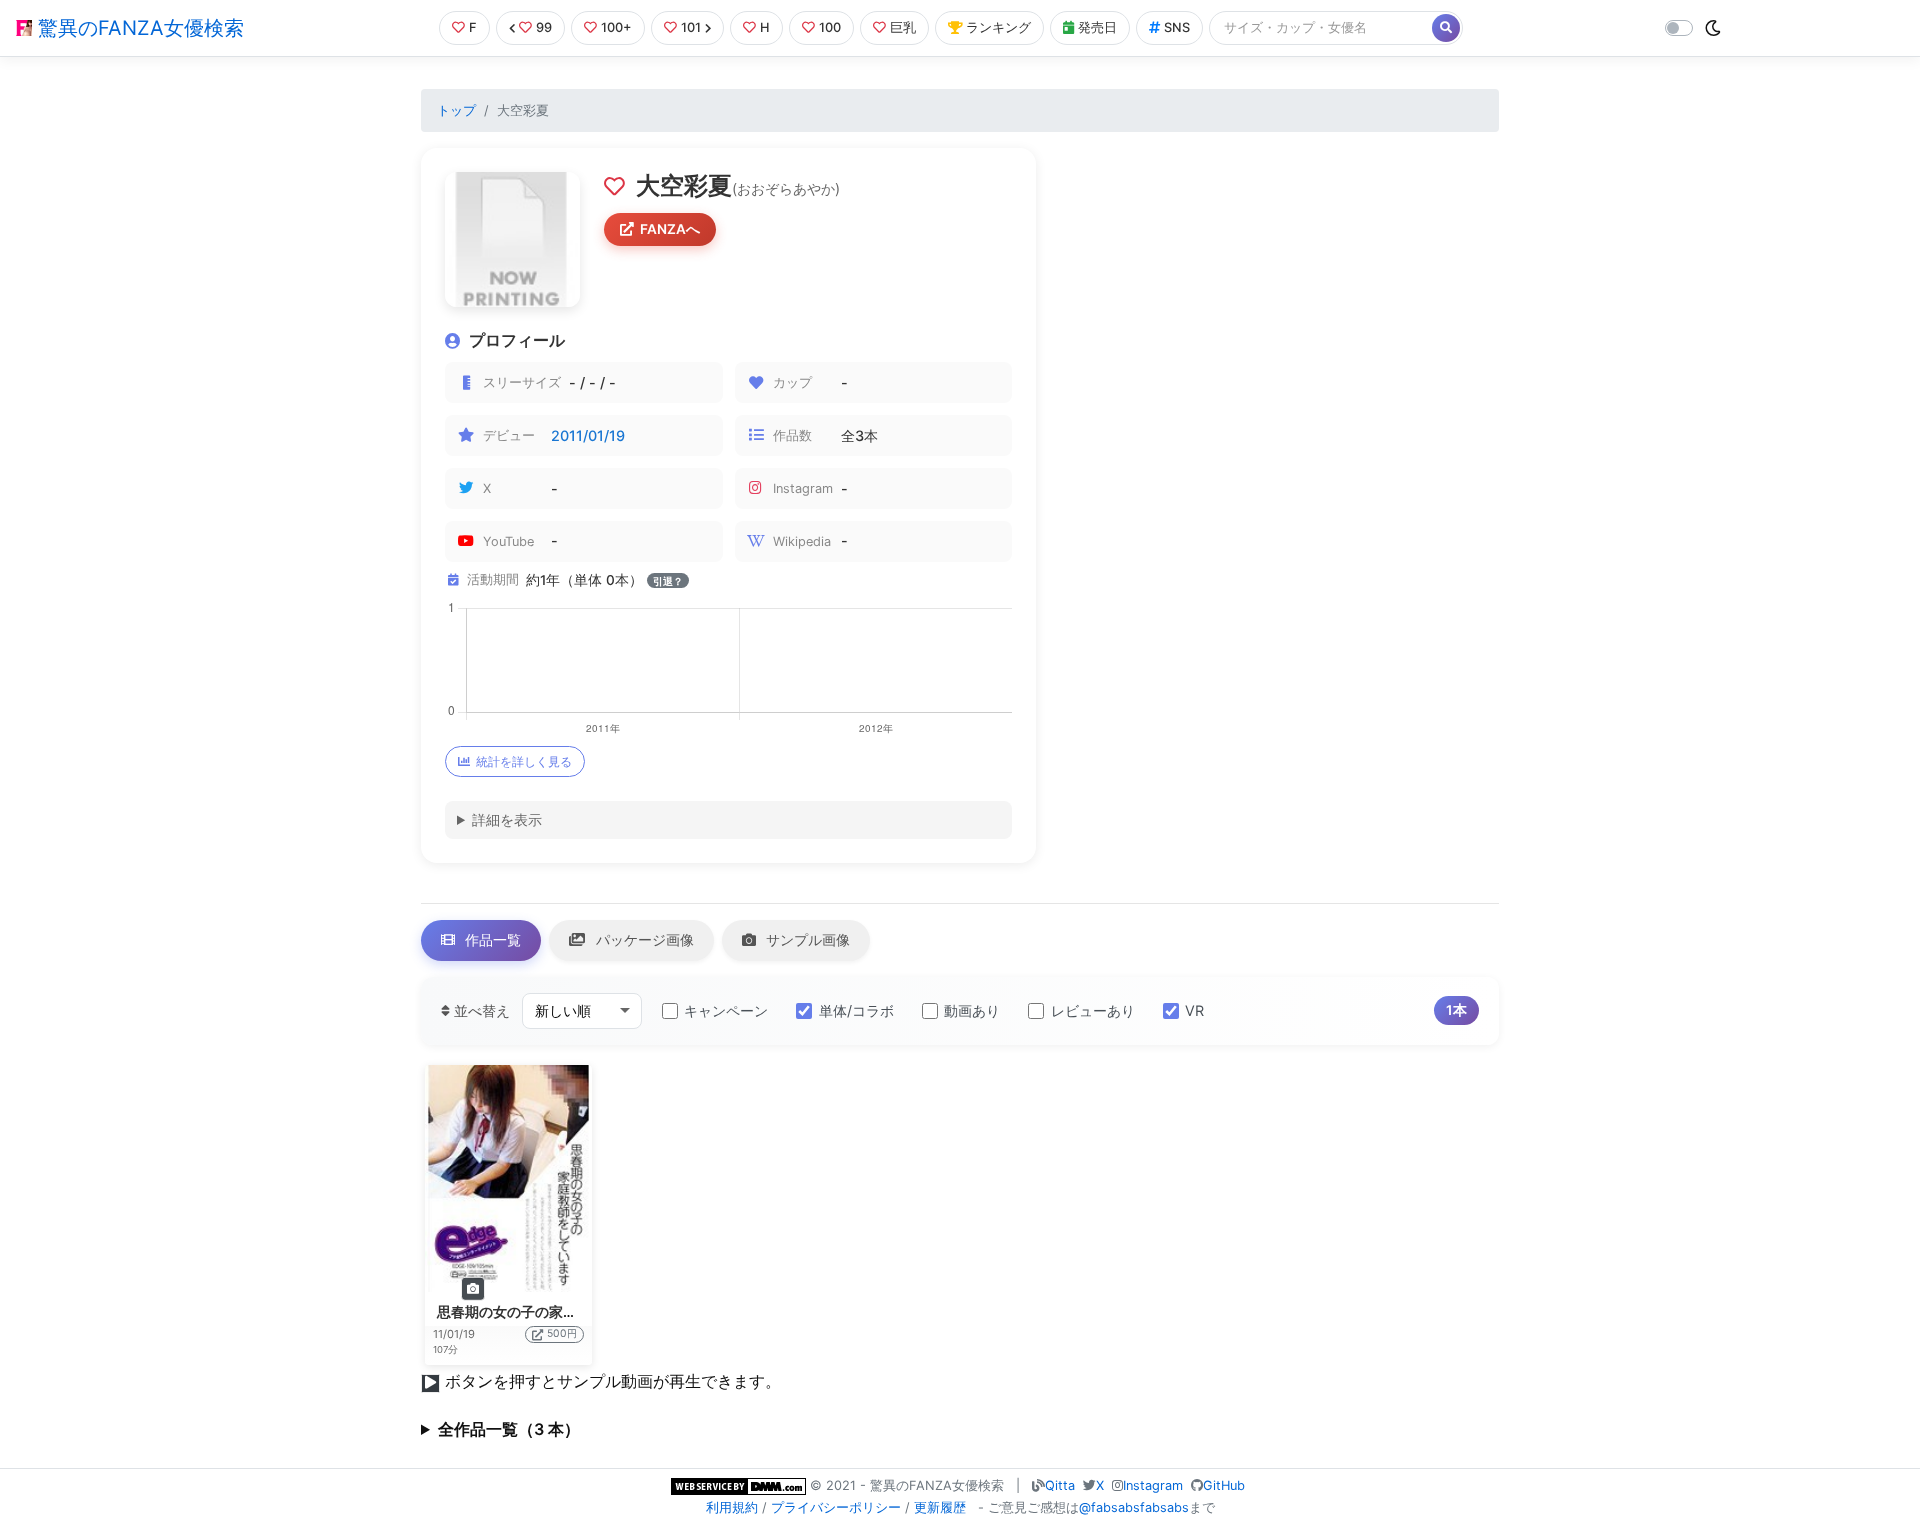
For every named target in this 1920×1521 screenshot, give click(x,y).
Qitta (1060, 1485)
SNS (1177, 27)
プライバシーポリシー (836, 1507)
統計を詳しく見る (524, 761)
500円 (562, 1333)
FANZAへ (670, 229)
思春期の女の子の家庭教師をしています (563, 1312)
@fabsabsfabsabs (1134, 1507)
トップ (456, 110)
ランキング (998, 27)
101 (691, 27)
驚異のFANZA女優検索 (138, 28)
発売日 (1097, 27)
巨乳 (903, 27)
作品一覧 (491, 939)
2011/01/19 (588, 435)
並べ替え (480, 1010)
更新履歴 (940, 1507)
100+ (616, 27)
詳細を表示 (507, 819)
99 (544, 27)
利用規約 (732, 1507)
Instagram (1153, 1485)
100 (830, 27)
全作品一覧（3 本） (509, 1429)
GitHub (1224, 1485)
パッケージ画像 (643, 939)
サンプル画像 (806, 939)
